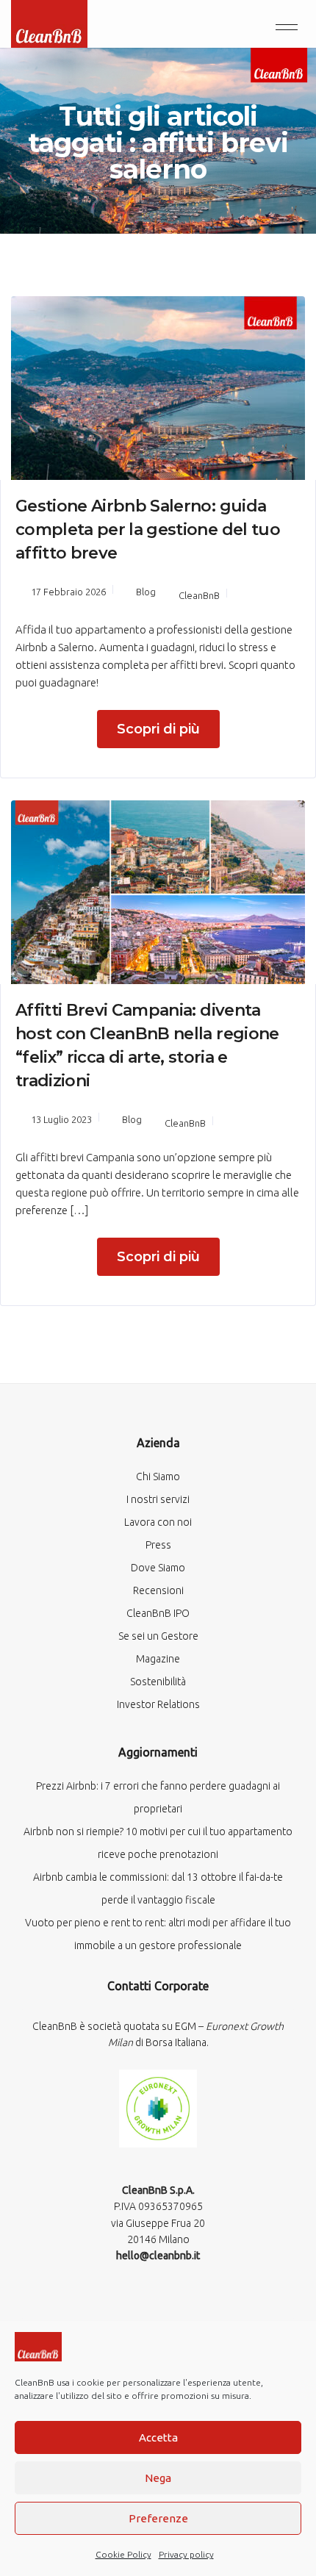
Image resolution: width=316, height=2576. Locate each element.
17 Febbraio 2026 (68, 592)
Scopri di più (158, 729)
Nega (158, 2478)
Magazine (158, 1659)
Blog (146, 592)
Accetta (158, 2437)
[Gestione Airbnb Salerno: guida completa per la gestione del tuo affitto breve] (158, 387)
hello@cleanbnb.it (158, 2256)
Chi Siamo (158, 1477)
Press (158, 1545)
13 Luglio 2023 (61, 1119)
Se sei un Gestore (158, 1636)
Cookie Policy (123, 2554)
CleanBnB (199, 595)
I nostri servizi (158, 1499)
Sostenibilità (158, 1682)
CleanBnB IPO (158, 1613)
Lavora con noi (158, 1522)
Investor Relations (158, 1704)
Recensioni (158, 1590)
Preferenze (158, 2518)
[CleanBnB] (49, 22)
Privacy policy (186, 2554)
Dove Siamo (158, 1568)
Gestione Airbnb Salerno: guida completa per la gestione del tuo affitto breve (148, 530)
